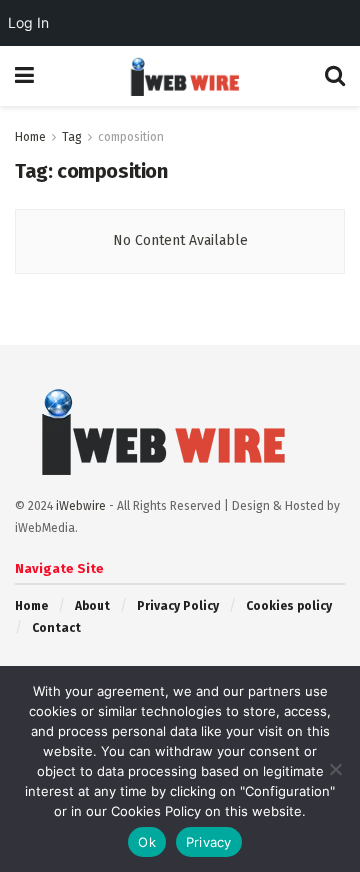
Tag (72, 137)
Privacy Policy (178, 606)
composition (131, 137)
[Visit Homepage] (179, 76)
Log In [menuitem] (28, 22)
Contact (56, 628)
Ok (147, 842)
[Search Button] (335, 76)
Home (30, 137)
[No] (335, 769)
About (92, 606)
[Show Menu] (24, 76)
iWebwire (81, 506)
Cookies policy (289, 606)
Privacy (209, 842)
